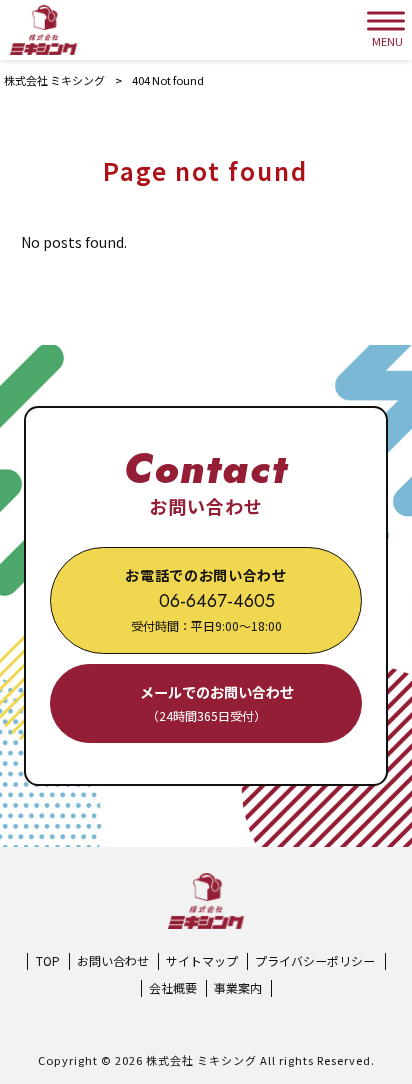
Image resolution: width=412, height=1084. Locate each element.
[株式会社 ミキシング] (43, 30)
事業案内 (238, 988)
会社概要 (173, 988)
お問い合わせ (113, 961)
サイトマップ (202, 961)
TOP (48, 961)
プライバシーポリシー (315, 961)
